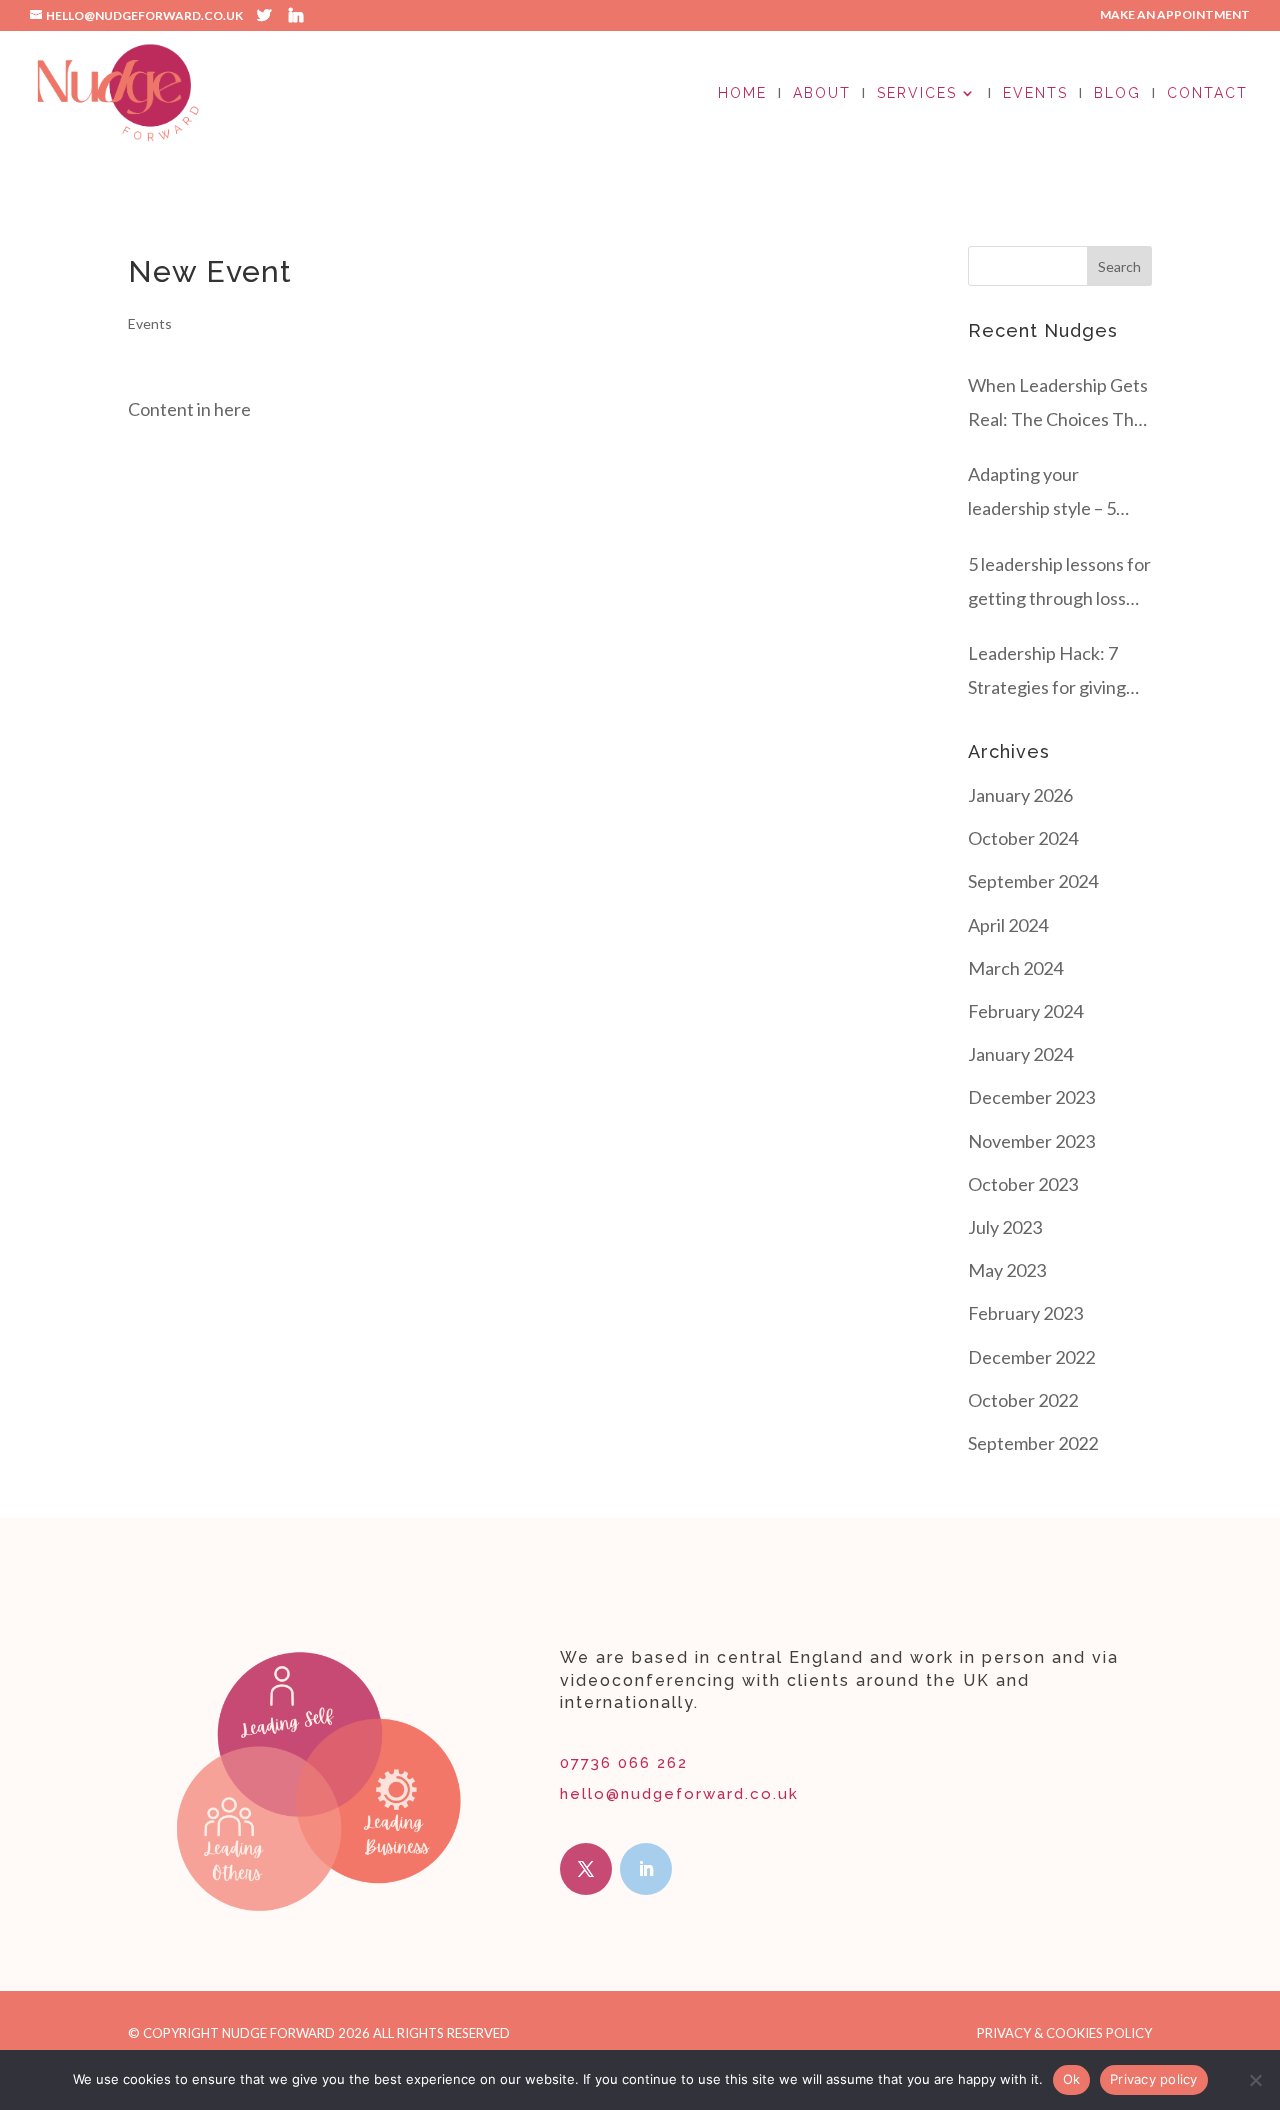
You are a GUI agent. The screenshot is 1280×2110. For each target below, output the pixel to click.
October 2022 (1023, 1400)
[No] (1255, 2080)
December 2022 (1031, 1357)
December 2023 (1031, 1097)
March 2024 (1015, 968)
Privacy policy (1154, 2079)
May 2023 (1007, 1270)
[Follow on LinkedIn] (646, 1869)
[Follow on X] (586, 1869)
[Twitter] (264, 15)
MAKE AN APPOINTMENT (1175, 15)
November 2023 (1031, 1141)
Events (1035, 93)
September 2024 (1033, 881)
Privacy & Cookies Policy (1064, 2033)
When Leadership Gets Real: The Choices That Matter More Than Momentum (1059, 405)
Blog (1117, 93)
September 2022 (1033, 1443)
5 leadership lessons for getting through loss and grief (1059, 584)
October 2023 (1023, 1184)
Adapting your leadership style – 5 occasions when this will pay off (1046, 494)
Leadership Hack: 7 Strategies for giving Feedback (1047, 673)
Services (917, 93)
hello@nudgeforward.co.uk (679, 1794)
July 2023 (1005, 1227)
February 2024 (1025, 1011)
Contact (1207, 93)
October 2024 (1023, 838)
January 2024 (1020, 1054)
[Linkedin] (296, 15)
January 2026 (1020, 795)
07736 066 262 (624, 1763)
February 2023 (1025, 1313)
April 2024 (1008, 925)
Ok (1072, 2079)
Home (742, 93)
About (822, 93)
